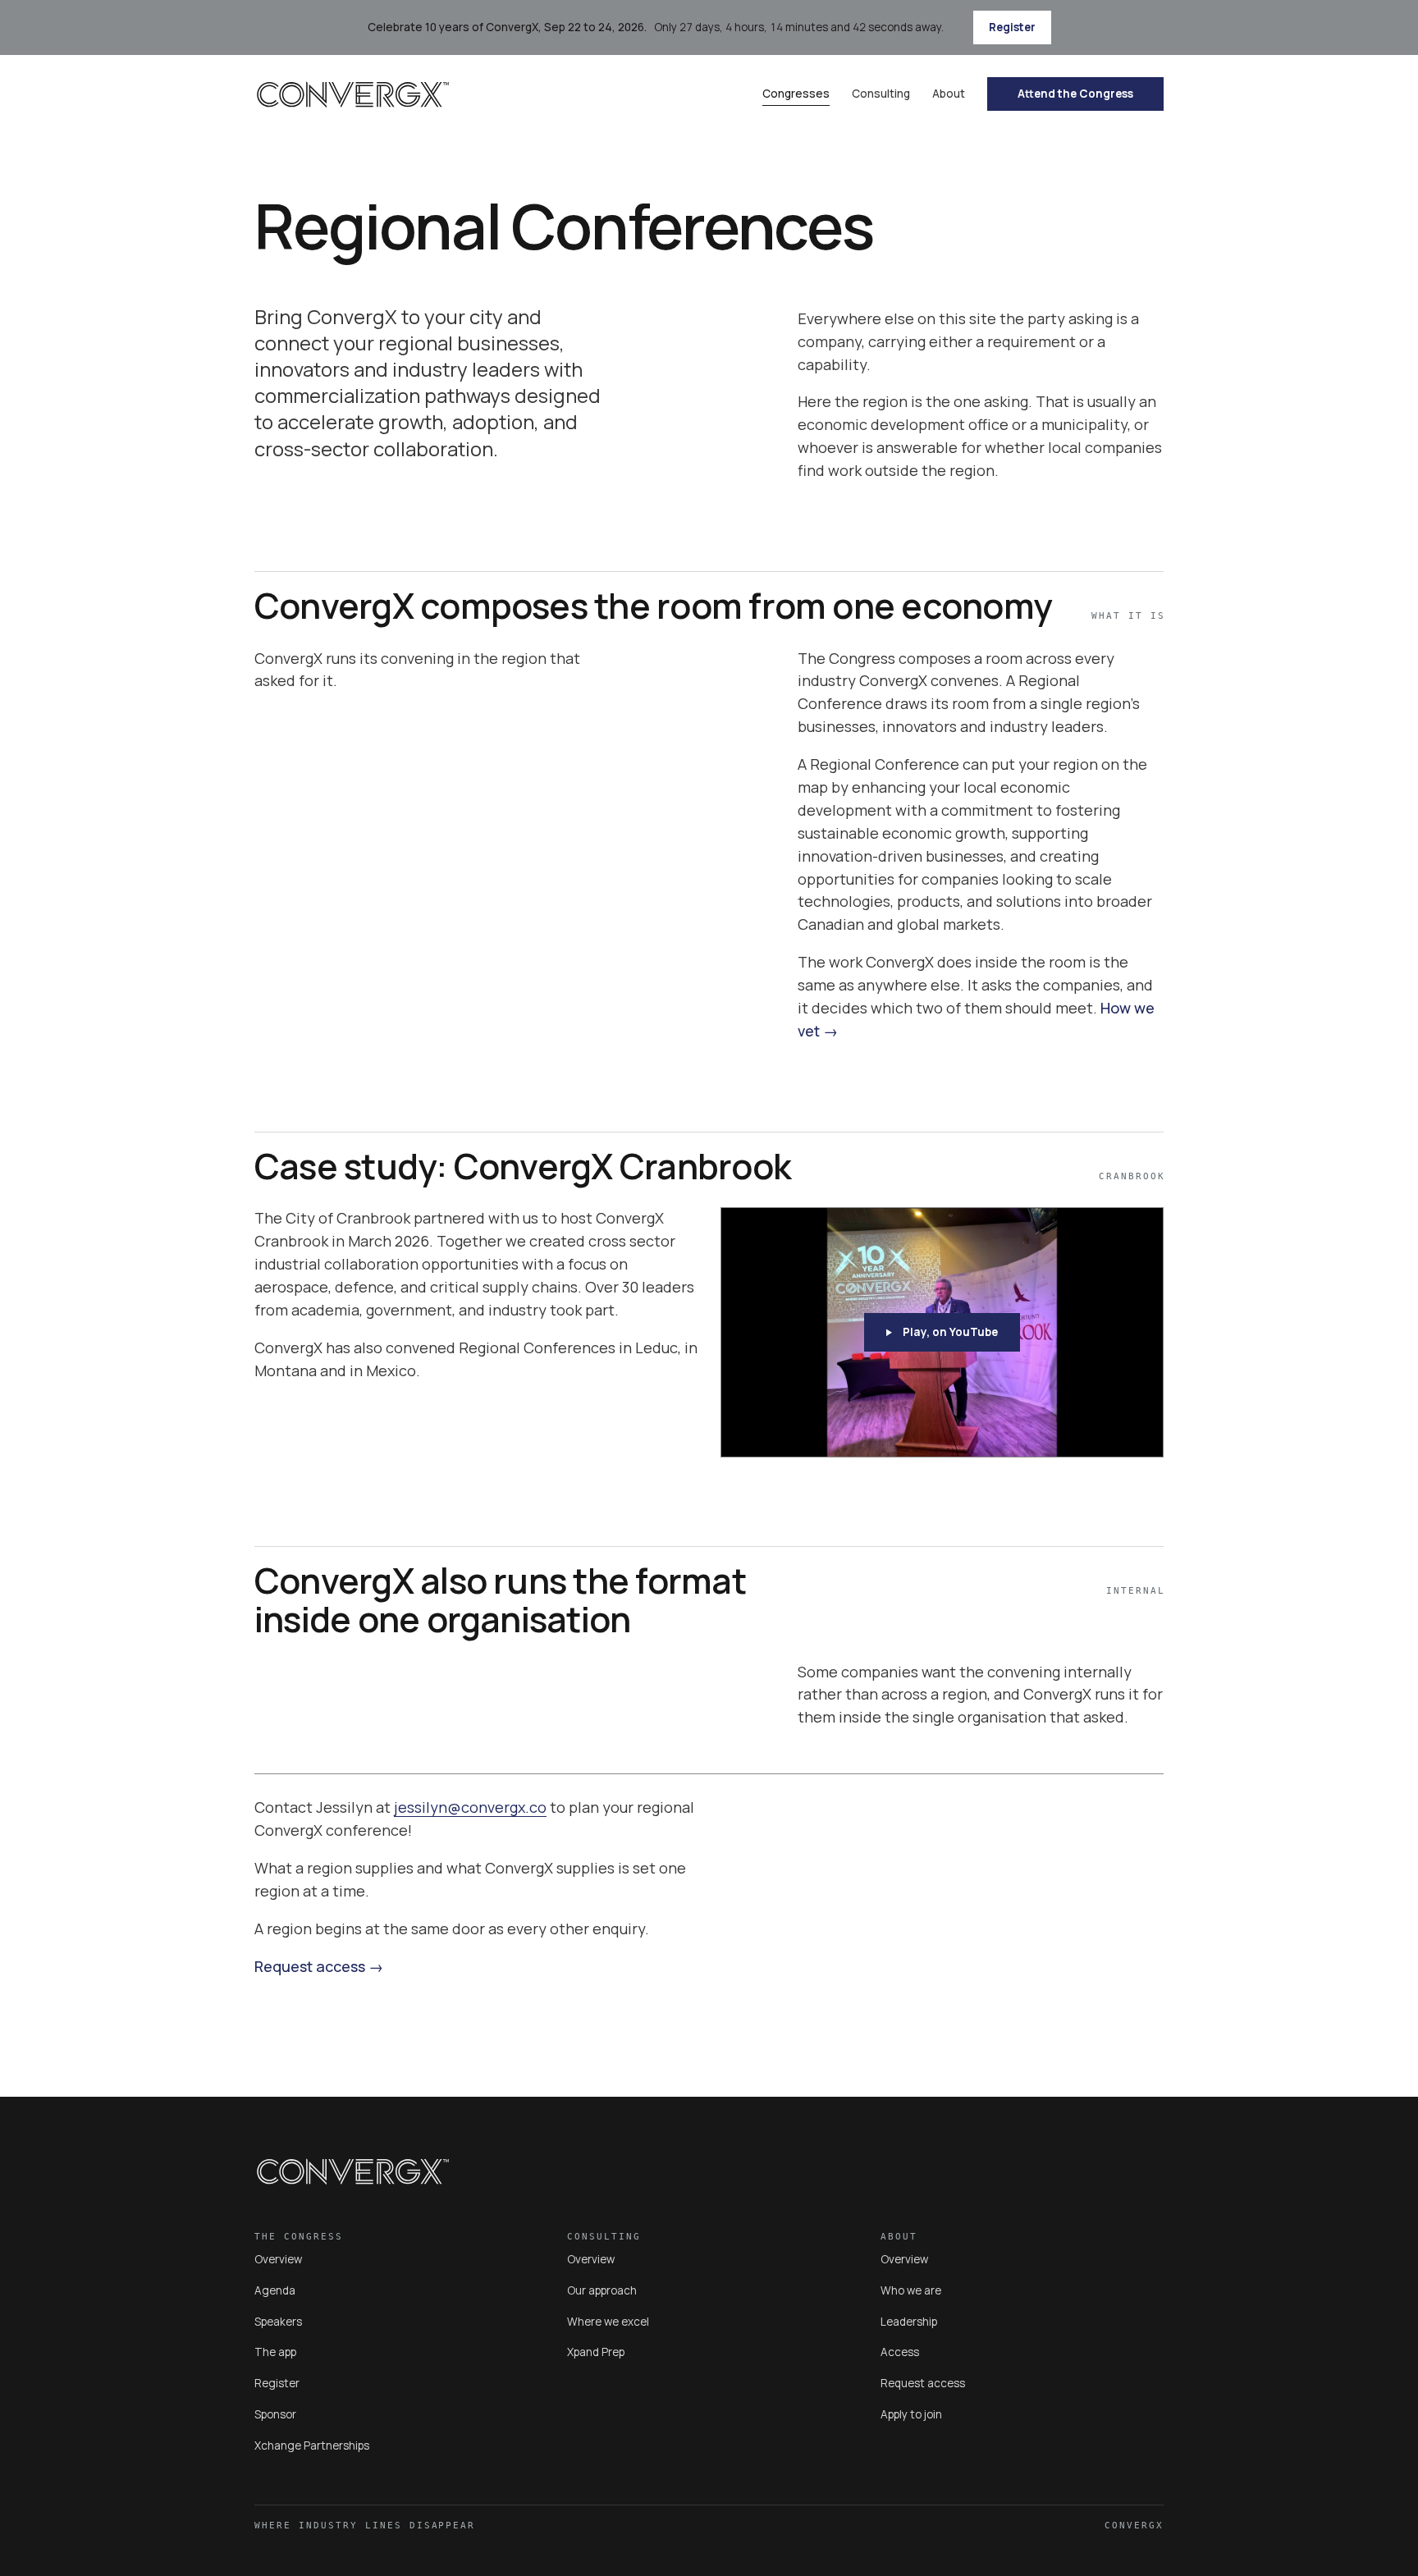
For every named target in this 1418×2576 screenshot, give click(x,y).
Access (900, 2352)
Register (1012, 27)
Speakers (278, 2322)
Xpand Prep (596, 2352)
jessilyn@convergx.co (470, 1807)
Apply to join (911, 2414)
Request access (310, 1966)
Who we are (911, 2290)
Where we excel (608, 2322)
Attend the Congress (1075, 94)
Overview (278, 2259)
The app (275, 2352)
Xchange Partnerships (312, 2446)
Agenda (275, 2290)
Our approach (602, 2290)
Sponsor (275, 2414)
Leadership (909, 2322)
